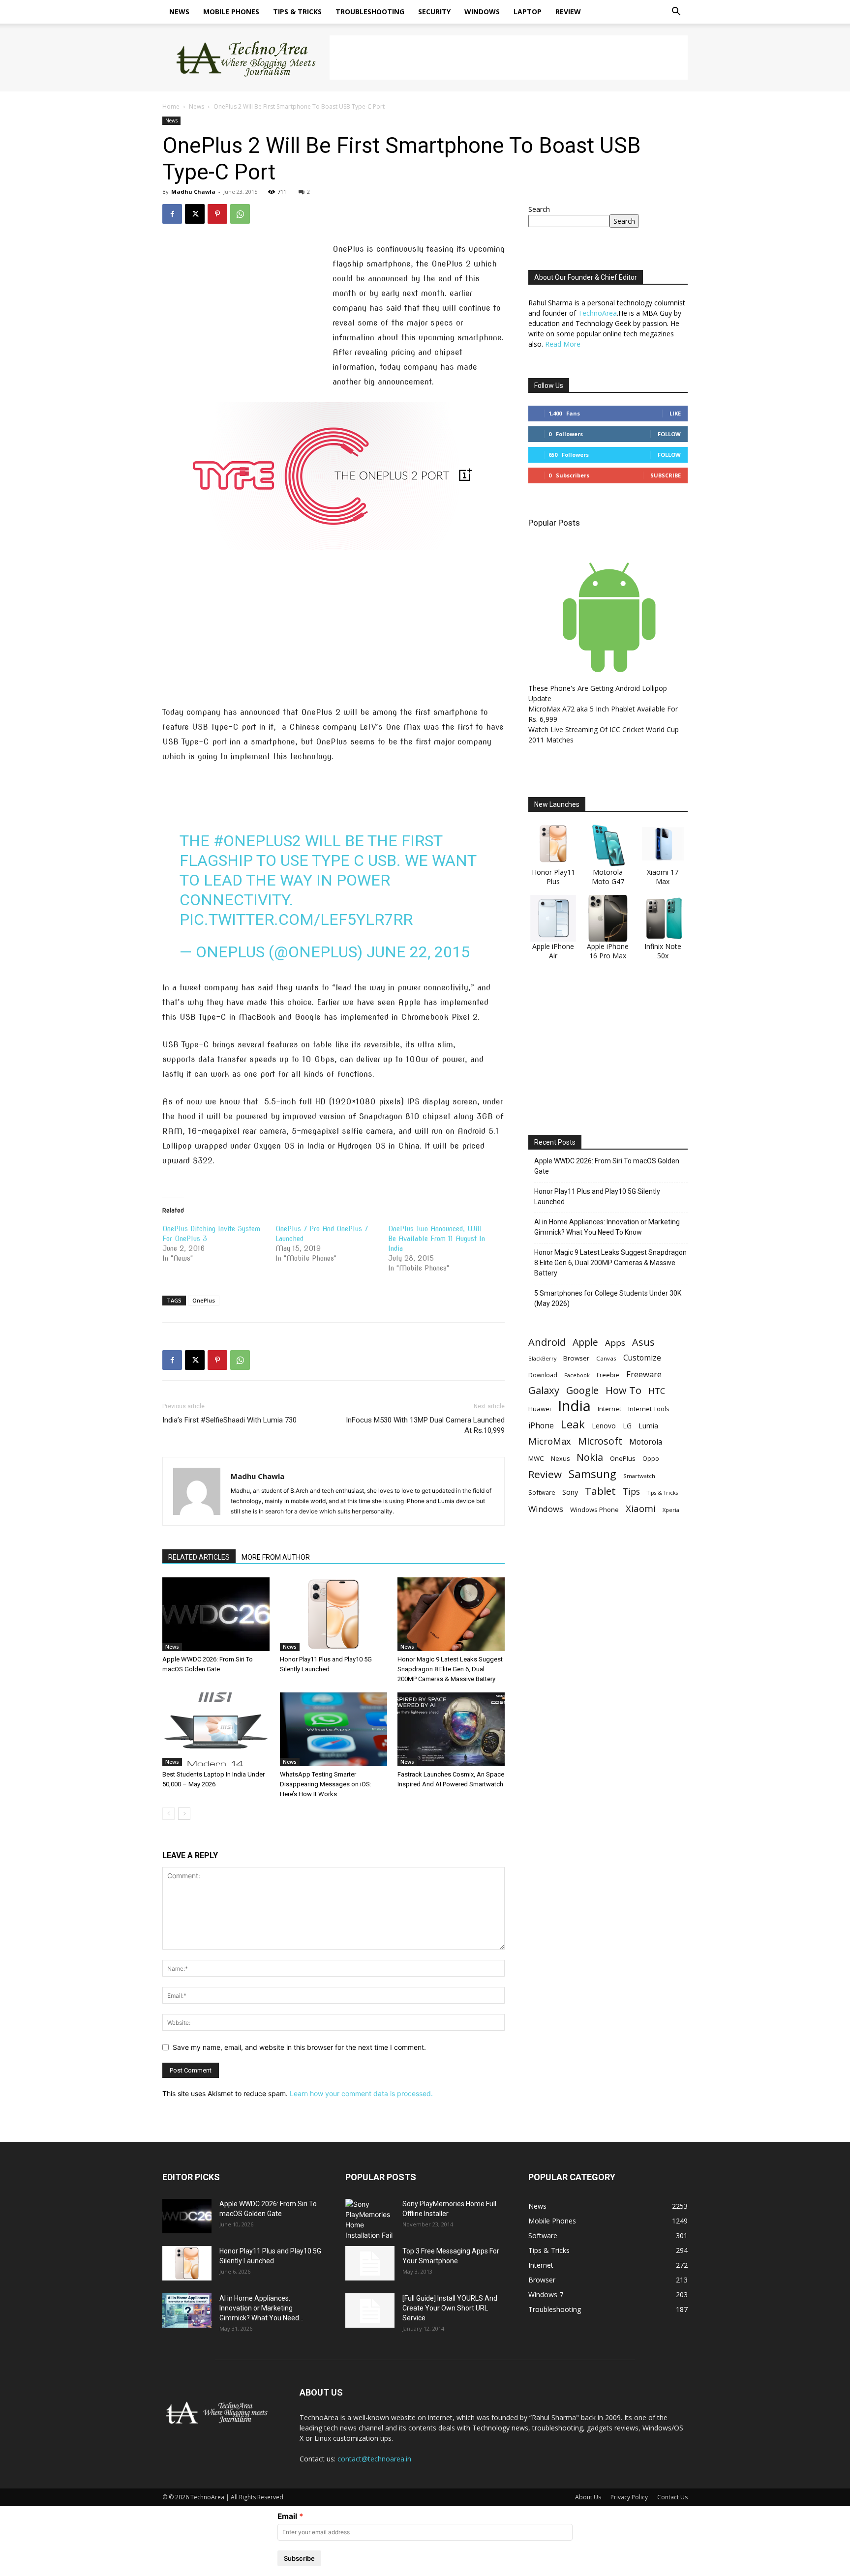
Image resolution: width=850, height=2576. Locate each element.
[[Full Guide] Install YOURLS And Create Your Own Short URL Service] (370, 2310)
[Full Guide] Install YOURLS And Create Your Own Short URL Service (450, 2308)
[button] (676, 13)
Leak (573, 1424)
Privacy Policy (629, 2497)
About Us (588, 2497)
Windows (482, 12)
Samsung (592, 1474)
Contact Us (672, 2497)
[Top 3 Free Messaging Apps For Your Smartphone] (370, 2263)
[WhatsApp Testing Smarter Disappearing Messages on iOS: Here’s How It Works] (334, 1729)
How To (623, 1390)
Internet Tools (649, 1409)
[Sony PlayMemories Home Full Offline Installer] (370, 2220)
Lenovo (604, 1426)
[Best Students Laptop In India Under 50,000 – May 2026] (216, 1729)
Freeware (644, 1374)
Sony (570, 1492)
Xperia (671, 1510)
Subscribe (666, 475)
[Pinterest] (217, 214)
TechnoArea (597, 313)
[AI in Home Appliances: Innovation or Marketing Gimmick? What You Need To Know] (187, 2310)
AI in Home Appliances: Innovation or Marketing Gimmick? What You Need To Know (607, 1227)
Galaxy (544, 1390)
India (574, 1406)
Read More (563, 344)
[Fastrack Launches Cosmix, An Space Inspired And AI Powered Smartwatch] (451, 1729)
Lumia (648, 1425)
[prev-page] (168, 1814)
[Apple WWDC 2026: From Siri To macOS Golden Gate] (216, 1614)
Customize (642, 1358)
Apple (585, 1342)
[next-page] (184, 1814)
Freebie (608, 1375)
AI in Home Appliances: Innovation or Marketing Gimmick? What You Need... (261, 2308)
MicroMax (550, 1441)
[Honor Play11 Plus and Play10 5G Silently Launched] (334, 1614)
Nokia (590, 1457)
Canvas (606, 1358)
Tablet (600, 1491)
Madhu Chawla (193, 192)
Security (434, 12)
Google (582, 1390)
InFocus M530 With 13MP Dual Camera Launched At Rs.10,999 (425, 1425)
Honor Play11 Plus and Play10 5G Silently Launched (597, 1197)
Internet (609, 1409)
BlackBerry (542, 1359)
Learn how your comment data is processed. (361, 2093)
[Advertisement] (509, 58)
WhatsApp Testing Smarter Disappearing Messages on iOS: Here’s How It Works (326, 1784)
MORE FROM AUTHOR (276, 1557)
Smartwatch (639, 1476)
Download (543, 1375)
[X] (195, 214)
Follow (669, 434)
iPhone (541, 1426)
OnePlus (204, 1300)
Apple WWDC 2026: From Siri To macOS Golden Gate (607, 1166)
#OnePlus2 (257, 841)
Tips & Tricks (297, 12)
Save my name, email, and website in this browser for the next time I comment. (299, 2047)
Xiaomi (641, 1508)
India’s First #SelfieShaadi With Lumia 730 (229, 1420)
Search (539, 209)
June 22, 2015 (418, 952)
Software (542, 1492)
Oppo (651, 1458)
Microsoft (600, 1441)
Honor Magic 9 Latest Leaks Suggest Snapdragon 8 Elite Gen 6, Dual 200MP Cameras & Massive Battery (450, 1669)
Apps (615, 1343)
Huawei (540, 1409)
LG (627, 1426)
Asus (643, 1342)
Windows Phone (594, 1510)
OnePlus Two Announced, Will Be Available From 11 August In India (437, 1239)
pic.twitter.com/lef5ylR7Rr (296, 919)
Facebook (577, 1375)
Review (568, 12)
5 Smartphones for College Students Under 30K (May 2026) (608, 1298)
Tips (631, 1492)
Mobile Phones (231, 12)
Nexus (560, 1459)
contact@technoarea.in (374, 2459)
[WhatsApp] (240, 214)
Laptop (528, 12)
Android (547, 1342)
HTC (657, 1391)
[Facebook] (172, 214)
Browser (576, 1358)
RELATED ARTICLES (199, 1557)
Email (287, 2516)
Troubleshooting (370, 12)
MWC (536, 1458)
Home (171, 106)
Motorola (646, 1442)
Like (675, 413)
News (179, 12)
